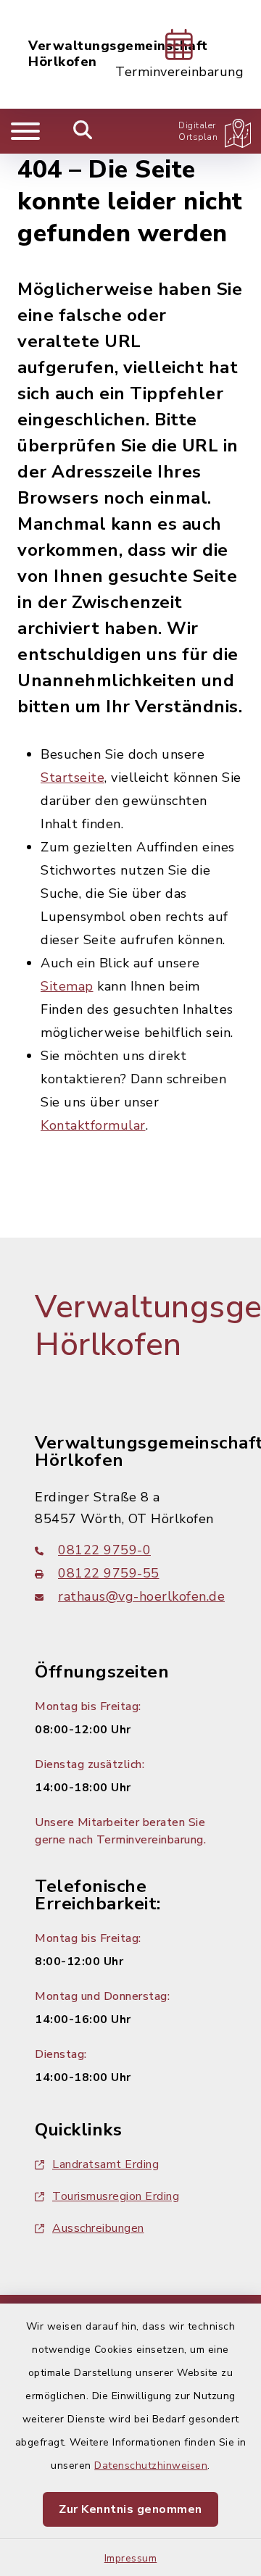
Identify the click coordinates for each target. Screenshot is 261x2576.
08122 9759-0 (104, 1550)
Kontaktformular (93, 1125)
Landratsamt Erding (105, 2164)
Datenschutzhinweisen (151, 2465)
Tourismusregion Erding (116, 2196)
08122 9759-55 (109, 1573)
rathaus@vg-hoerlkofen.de (141, 1596)
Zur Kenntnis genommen (130, 2509)
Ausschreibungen (98, 2228)
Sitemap (67, 986)
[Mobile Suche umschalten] (83, 131)
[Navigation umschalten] (25, 131)
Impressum (131, 2558)
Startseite (72, 778)
